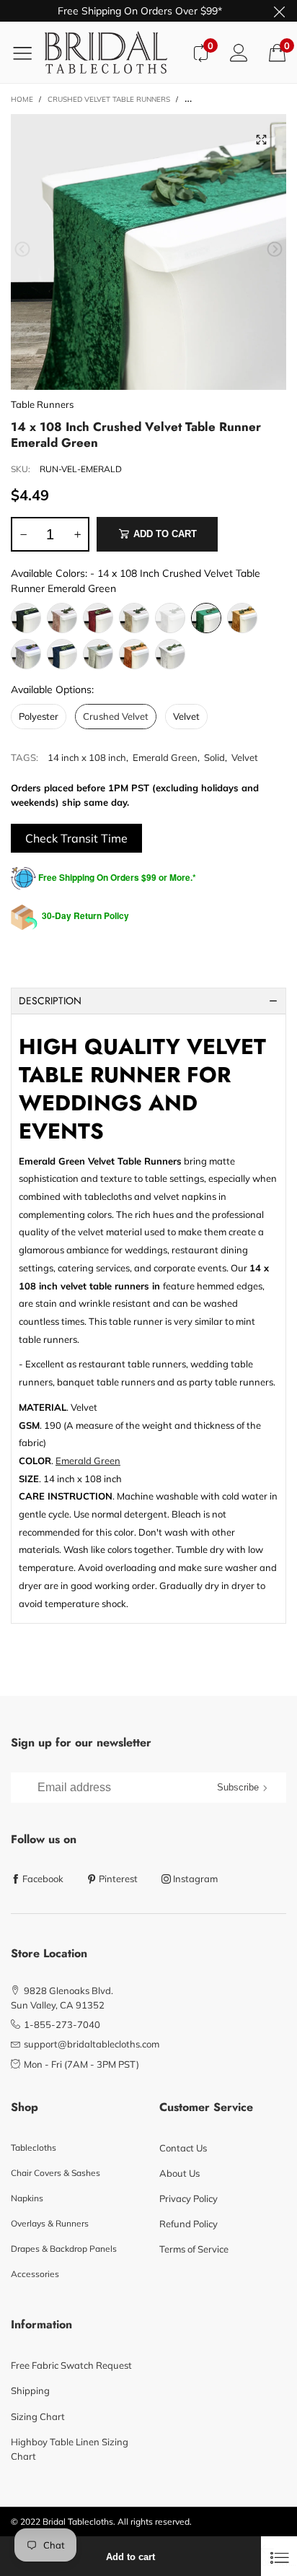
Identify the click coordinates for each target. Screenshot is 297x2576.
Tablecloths (34, 2148)
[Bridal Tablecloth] (113, 52)
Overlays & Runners (50, 2223)
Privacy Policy (189, 2198)
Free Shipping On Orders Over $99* (140, 11)
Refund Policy (189, 2224)
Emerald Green (165, 757)
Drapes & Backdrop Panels (64, 2249)
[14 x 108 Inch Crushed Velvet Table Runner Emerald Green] (148, 252)
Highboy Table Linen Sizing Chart (70, 2449)
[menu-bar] (28, 53)
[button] (22, 249)
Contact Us (183, 2148)
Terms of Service (194, 2249)
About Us (179, 2173)
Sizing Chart (38, 2416)
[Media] (261, 139)
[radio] (26, 618)
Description (50, 1001)
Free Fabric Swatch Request (71, 2365)
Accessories (35, 2274)
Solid (214, 757)
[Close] (279, 2556)
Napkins (27, 2198)
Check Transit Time (76, 838)
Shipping (30, 2390)
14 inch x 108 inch (87, 757)
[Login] (239, 52)
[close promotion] (279, 11)
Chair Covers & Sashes (56, 2173)
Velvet (245, 757)
